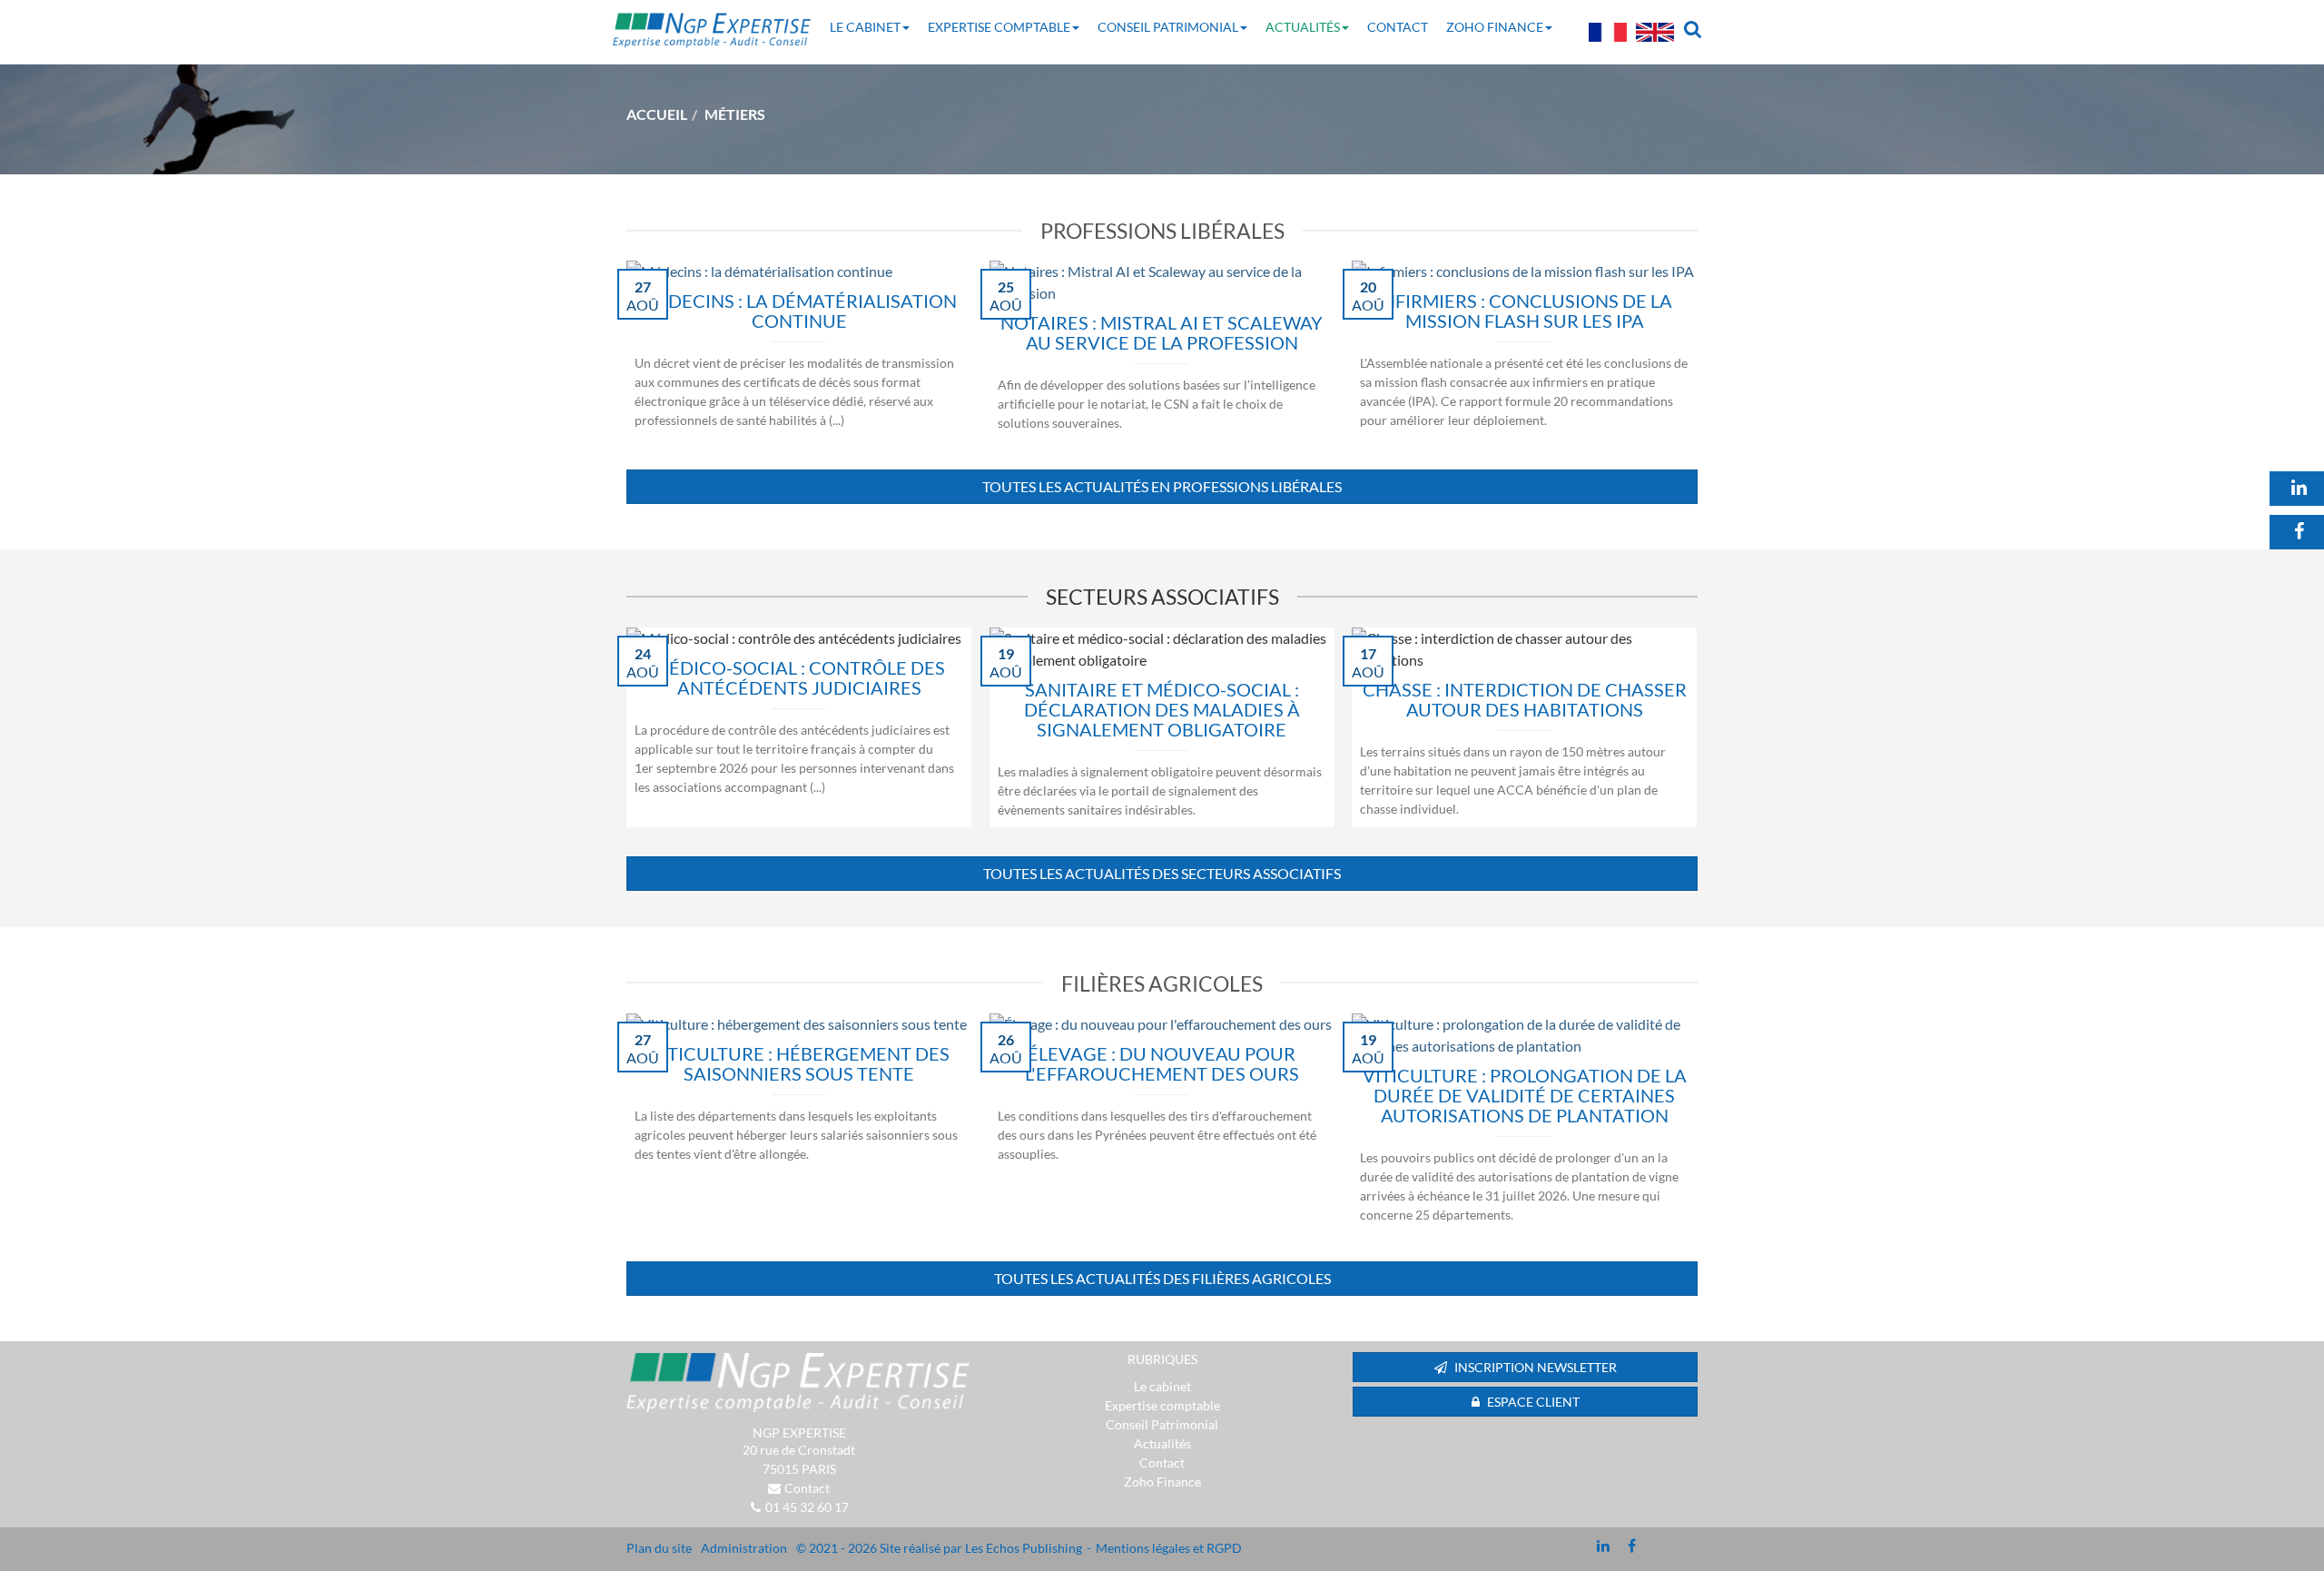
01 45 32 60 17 (807, 1507)
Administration (744, 1548)
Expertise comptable (999, 27)
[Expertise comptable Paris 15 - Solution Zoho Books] (799, 1383)
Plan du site (659, 1548)
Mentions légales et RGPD (1169, 1548)
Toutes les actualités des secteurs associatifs (1162, 873)
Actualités (1303, 27)
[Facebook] (1632, 1546)
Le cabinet (865, 27)
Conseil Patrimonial (1168, 27)
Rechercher (1697, 27)
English (1655, 32)
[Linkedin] (1603, 1546)
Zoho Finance (1495, 27)
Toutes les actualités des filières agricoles (1162, 1278)
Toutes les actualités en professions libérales (1162, 486)
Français (1608, 32)
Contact (1398, 27)
